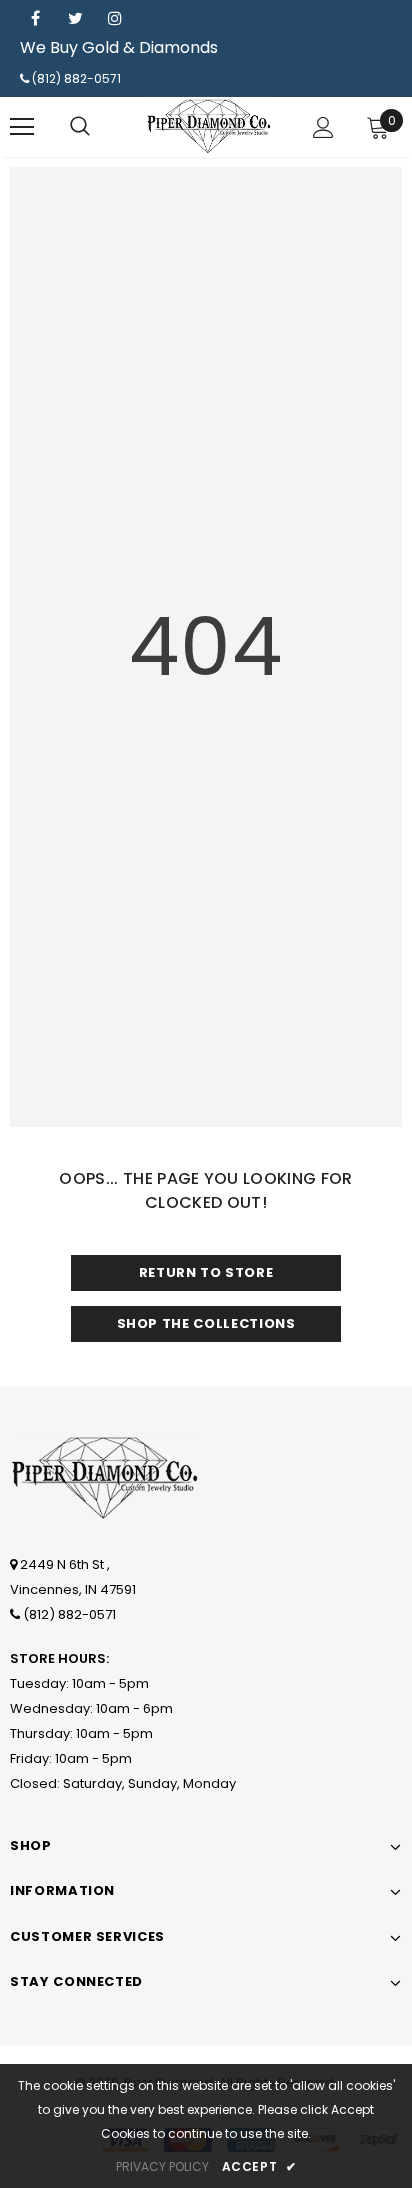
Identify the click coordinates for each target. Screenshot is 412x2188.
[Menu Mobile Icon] (22, 127)
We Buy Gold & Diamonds (119, 47)
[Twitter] (75, 18)
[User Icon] (323, 127)
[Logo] (209, 126)
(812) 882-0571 (76, 78)
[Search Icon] (80, 127)
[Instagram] (115, 18)
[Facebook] (35, 18)
